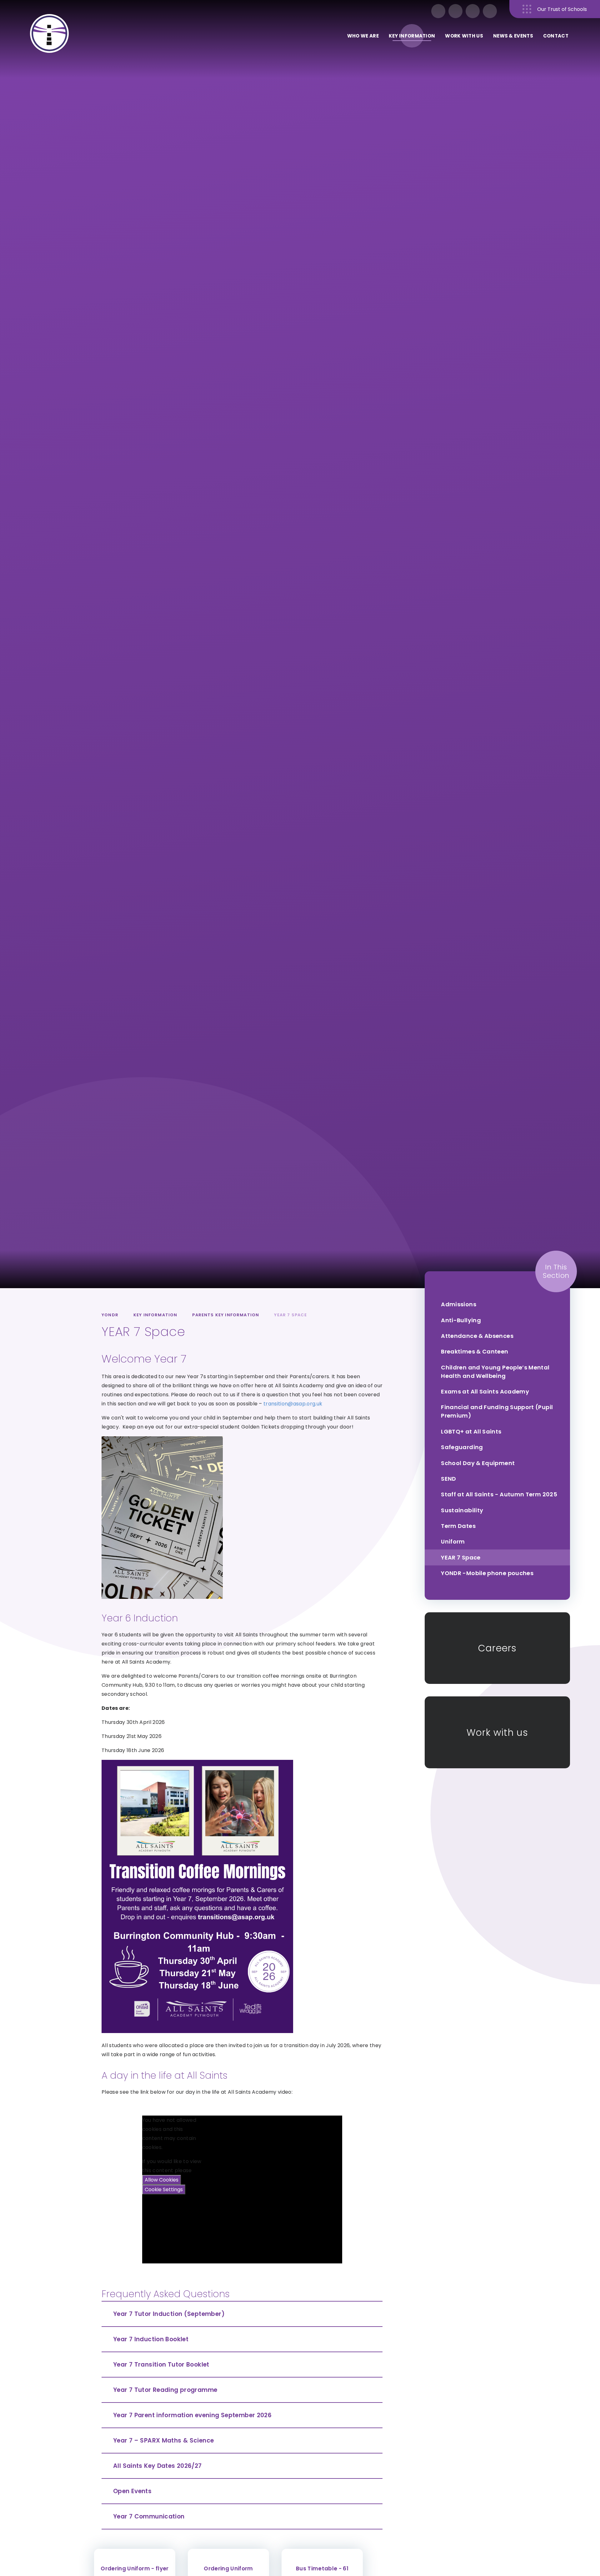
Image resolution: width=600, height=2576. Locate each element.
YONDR (110, 1315)
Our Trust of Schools (562, 9)
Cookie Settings (164, 2189)
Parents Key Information (226, 1315)
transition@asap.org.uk (293, 1404)
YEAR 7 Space (290, 1315)
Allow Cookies (162, 2180)
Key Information (155, 1315)
